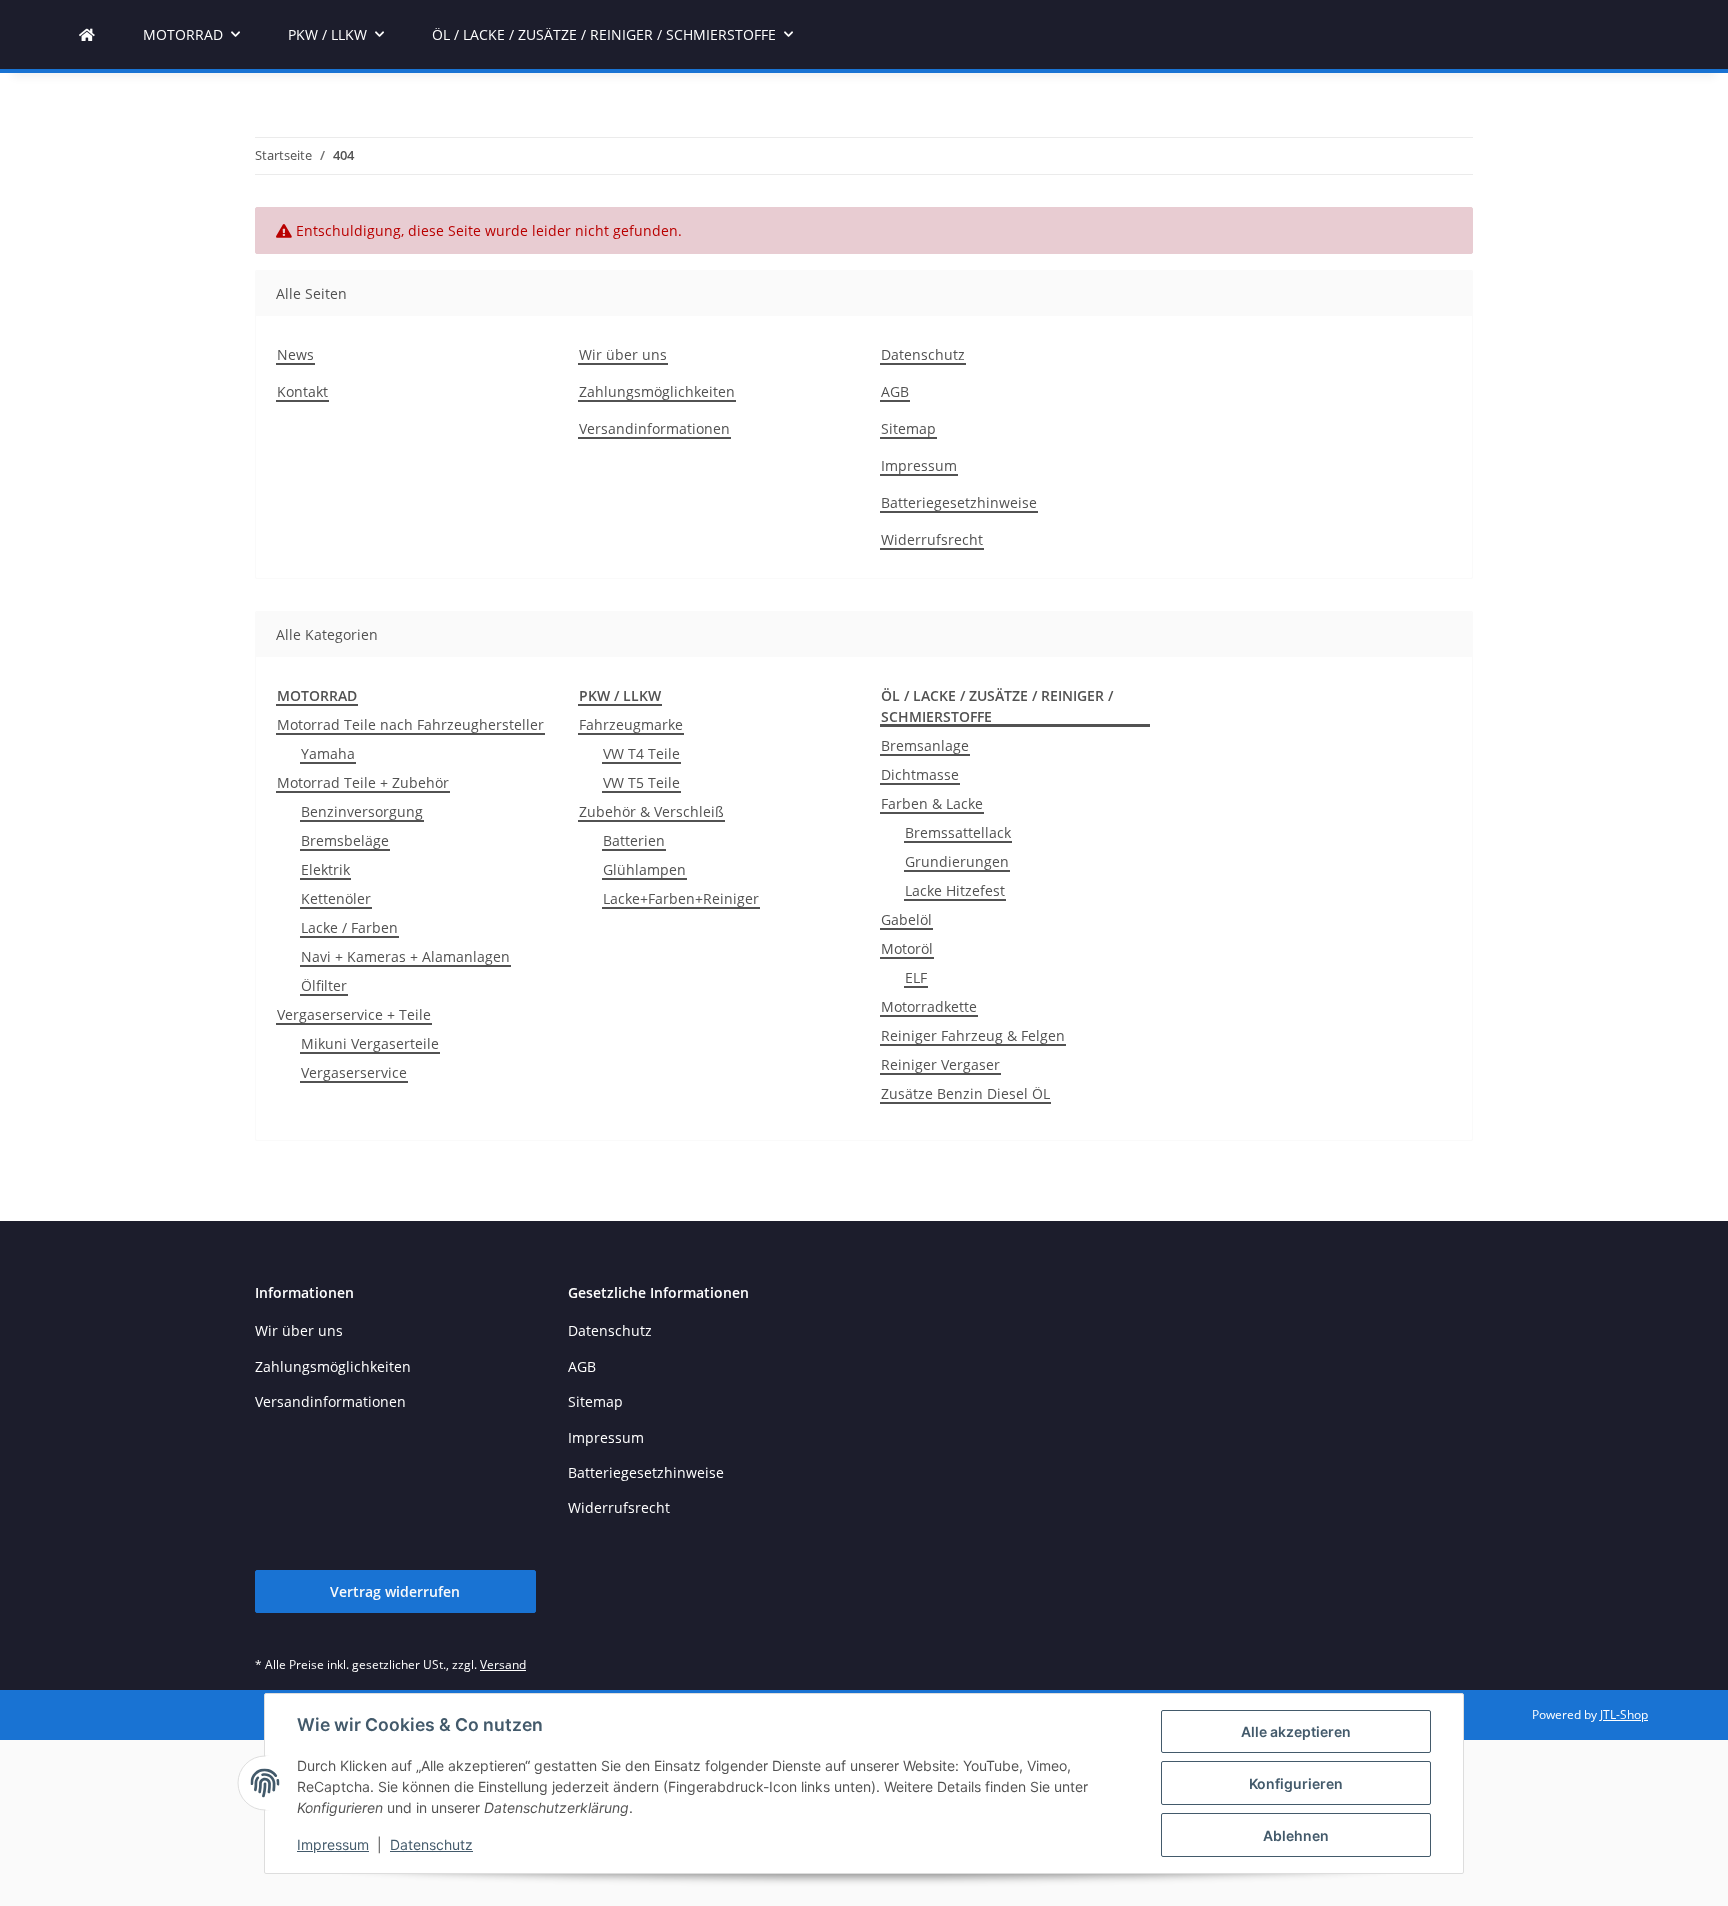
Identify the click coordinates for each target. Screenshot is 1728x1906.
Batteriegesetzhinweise (959, 502)
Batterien (634, 840)
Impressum (333, 1844)
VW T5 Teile (641, 782)
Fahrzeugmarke (631, 724)
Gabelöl (906, 919)
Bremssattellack (958, 832)
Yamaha (328, 753)
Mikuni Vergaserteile (370, 1043)
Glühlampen (644, 869)
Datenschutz (431, 1844)
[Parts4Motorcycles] (87, 34)
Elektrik (325, 869)
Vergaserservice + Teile (354, 1014)
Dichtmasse (920, 774)
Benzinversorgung (362, 811)
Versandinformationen (654, 428)
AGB (895, 391)
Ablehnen (1296, 1835)
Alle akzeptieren (1296, 1731)
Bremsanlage (925, 745)
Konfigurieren (1296, 1783)
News (295, 354)
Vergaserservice (354, 1072)
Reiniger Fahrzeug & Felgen (973, 1035)
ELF (916, 977)
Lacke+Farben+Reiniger (681, 898)
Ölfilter (324, 985)
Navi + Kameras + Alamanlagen (405, 956)
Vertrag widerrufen (395, 1591)
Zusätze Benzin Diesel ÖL (965, 1093)
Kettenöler (336, 898)
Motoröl (907, 948)
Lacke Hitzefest (955, 890)
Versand (503, 1664)
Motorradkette (929, 1006)
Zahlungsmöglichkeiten (657, 391)
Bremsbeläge (345, 840)
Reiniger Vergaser (940, 1064)
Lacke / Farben (349, 927)
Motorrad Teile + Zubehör (363, 782)
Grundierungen (957, 861)
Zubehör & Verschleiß (651, 811)
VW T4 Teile (641, 753)
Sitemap (908, 428)
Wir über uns (623, 354)
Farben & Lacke (932, 803)
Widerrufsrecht (932, 539)
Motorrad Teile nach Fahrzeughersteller (410, 724)
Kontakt (302, 391)
